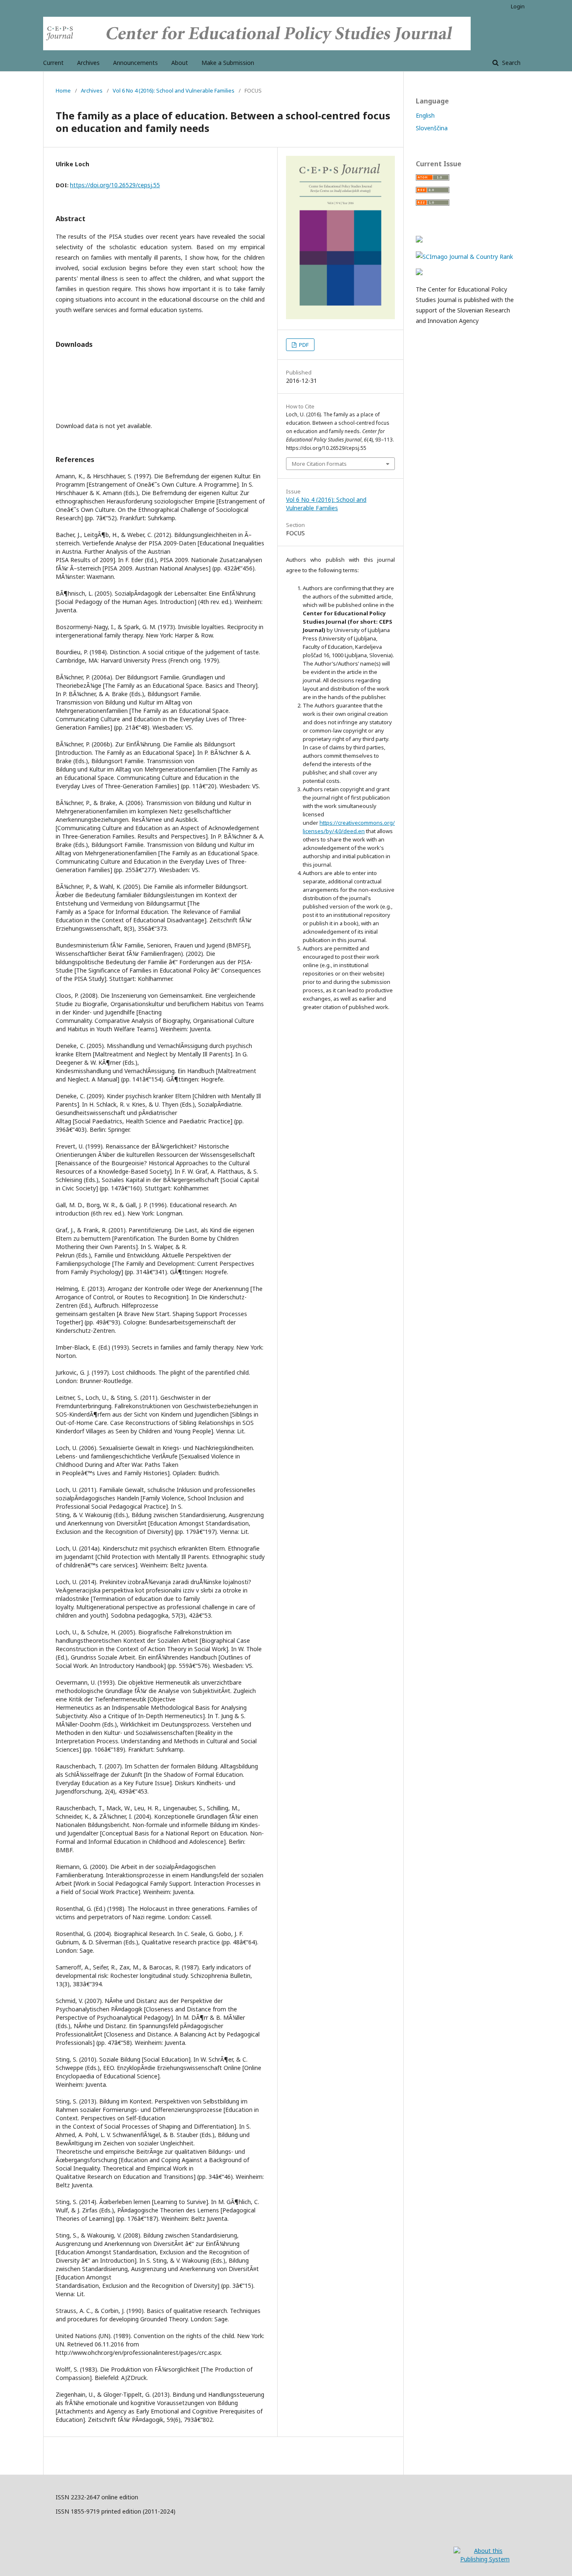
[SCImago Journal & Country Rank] (464, 257)
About (180, 63)
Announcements (135, 63)
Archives (88, 63)
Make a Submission (228, 63)
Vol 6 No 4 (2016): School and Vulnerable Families (174, 90)
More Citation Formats (319, 464)
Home (63, 90)
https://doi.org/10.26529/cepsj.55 (115, 185)
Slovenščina (432, 128)
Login (518, 6)
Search (510, 63)
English (425, 115)
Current (53, 63)
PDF (303, 345)
